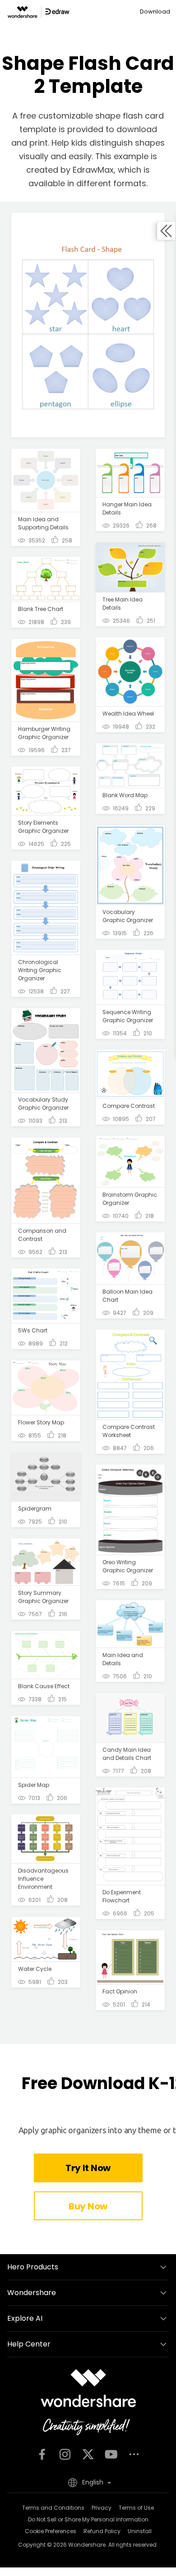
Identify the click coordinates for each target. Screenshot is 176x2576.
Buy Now (88, 2206)
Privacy (102, 2508)
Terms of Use (136, 2508)
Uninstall (140, 2531)
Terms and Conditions (53, 2508)
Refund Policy (102, 2531)
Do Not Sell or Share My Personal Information (88, 2519)
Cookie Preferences (51, 2531)
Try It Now (88, 2168)
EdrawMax (93, 170)
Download (155, 11)
